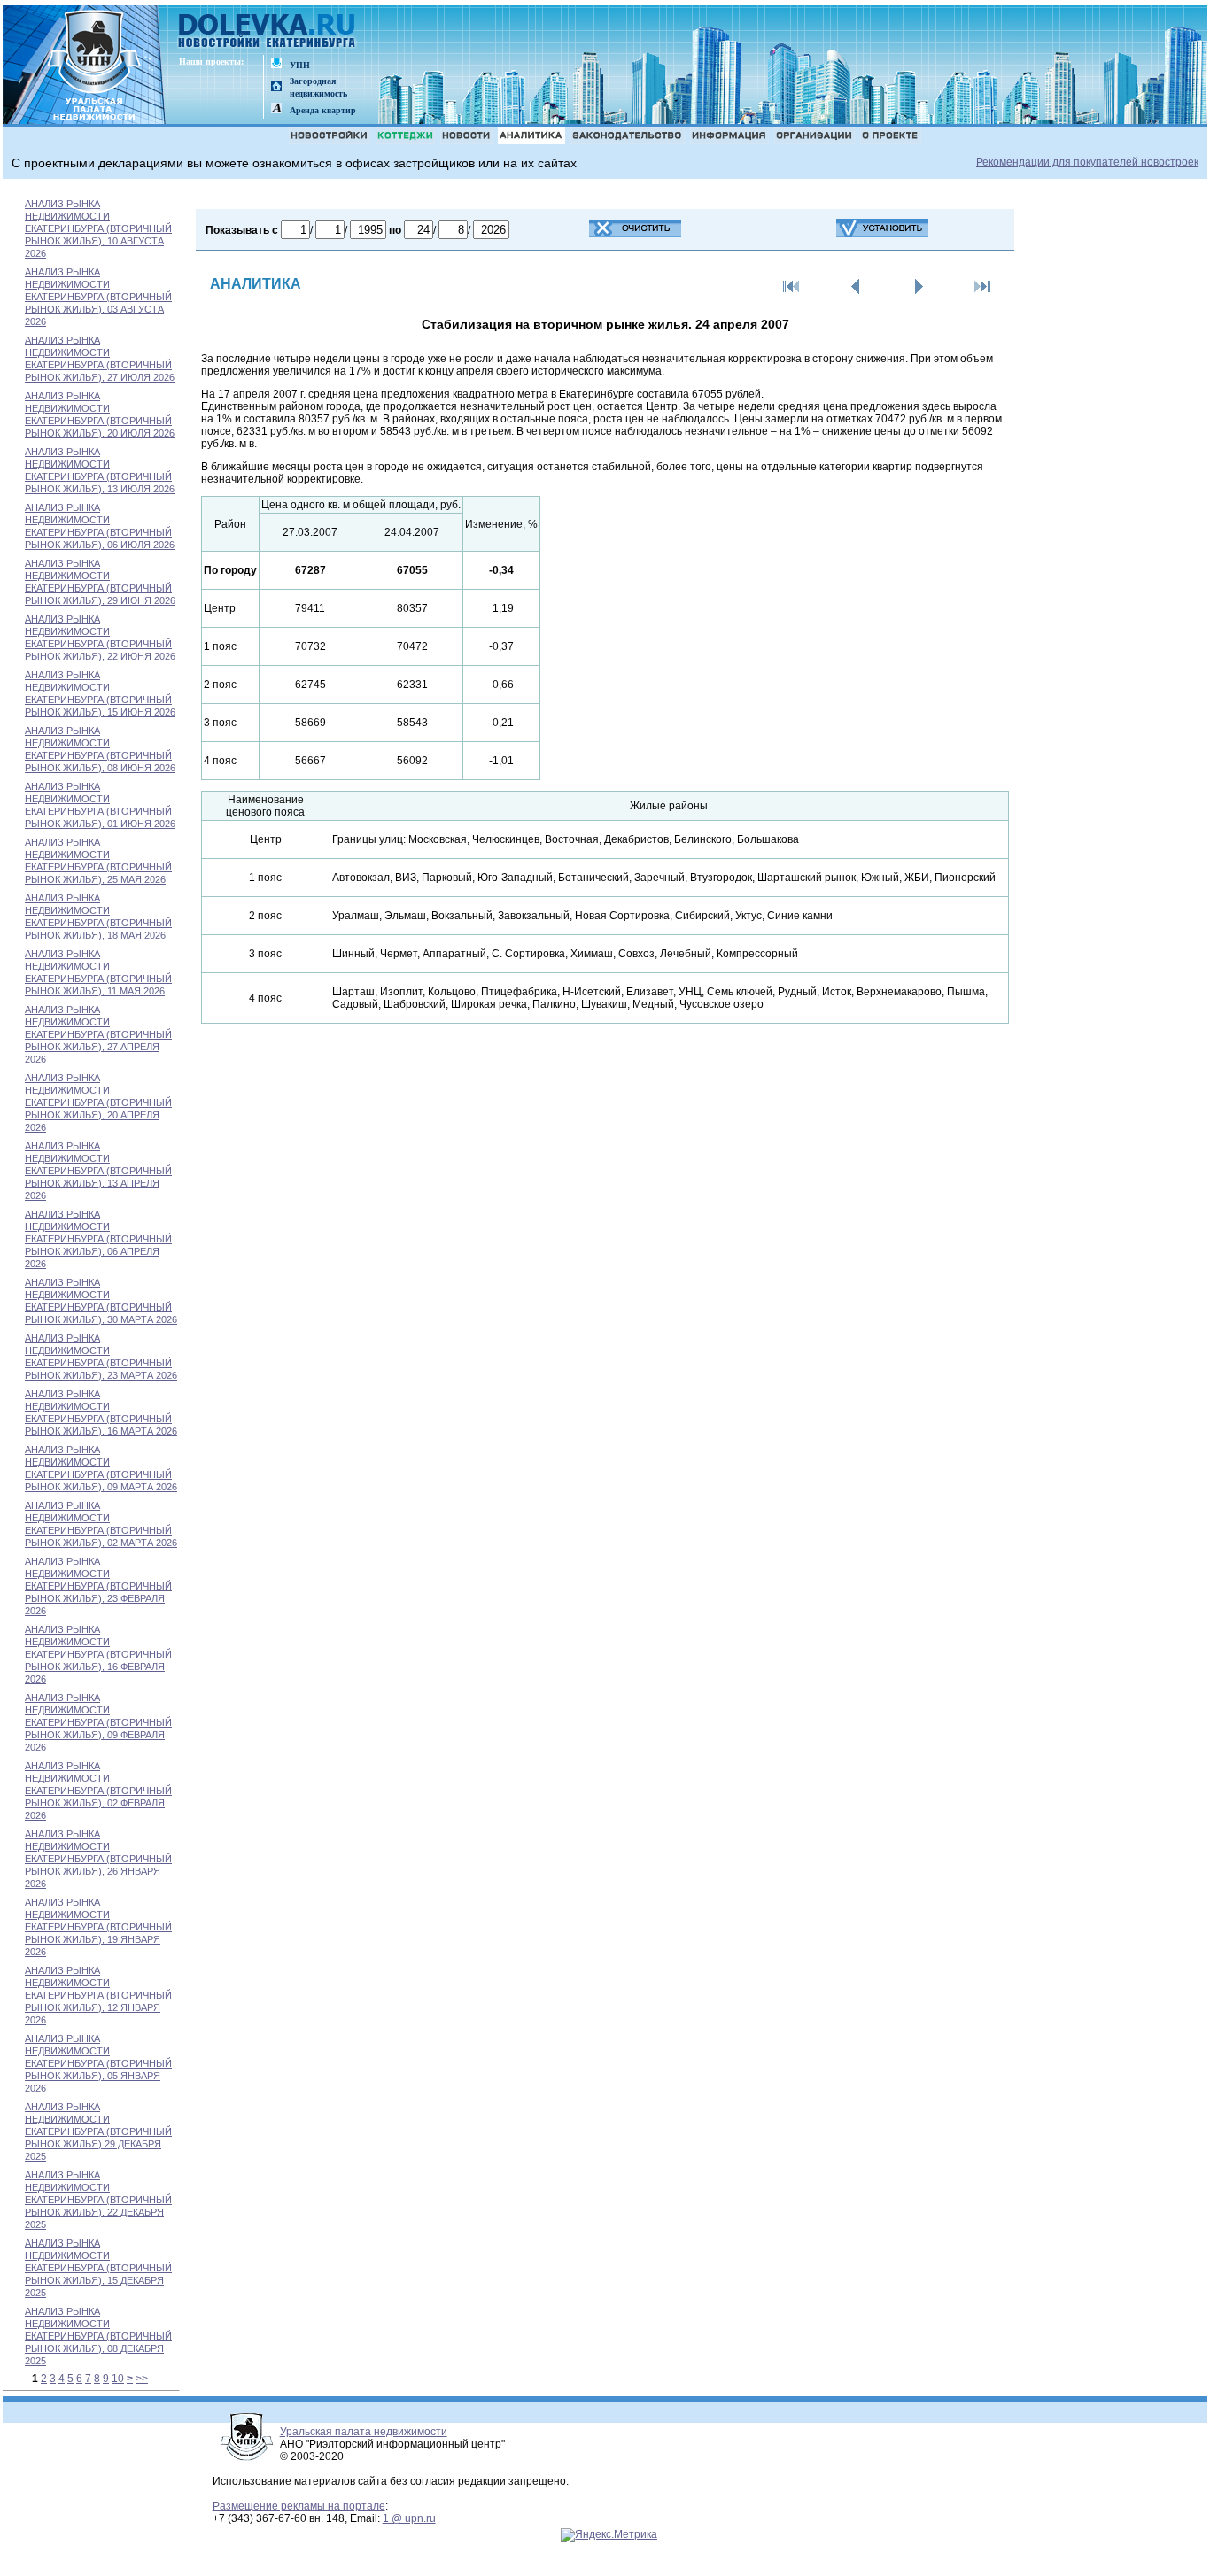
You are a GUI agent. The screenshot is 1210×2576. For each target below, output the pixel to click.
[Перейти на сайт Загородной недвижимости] (276, 87)
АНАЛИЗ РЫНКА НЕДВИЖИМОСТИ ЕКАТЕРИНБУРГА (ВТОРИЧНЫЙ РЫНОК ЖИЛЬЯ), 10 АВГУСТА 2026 (98, 228)
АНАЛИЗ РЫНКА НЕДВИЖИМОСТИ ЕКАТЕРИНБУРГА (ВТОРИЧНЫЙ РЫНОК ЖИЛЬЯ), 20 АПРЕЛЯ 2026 (98, 1102)
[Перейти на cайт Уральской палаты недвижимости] (276, 64)
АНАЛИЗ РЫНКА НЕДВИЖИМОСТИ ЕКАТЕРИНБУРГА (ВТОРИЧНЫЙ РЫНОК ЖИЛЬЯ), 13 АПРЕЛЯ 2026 (98, 1171)
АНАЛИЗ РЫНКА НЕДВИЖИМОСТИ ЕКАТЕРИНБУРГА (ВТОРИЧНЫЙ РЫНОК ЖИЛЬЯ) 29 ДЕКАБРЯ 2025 (98, 2131)
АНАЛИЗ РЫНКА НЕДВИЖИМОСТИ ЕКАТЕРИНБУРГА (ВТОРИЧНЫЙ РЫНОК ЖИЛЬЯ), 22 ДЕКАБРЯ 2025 (98, 2200)
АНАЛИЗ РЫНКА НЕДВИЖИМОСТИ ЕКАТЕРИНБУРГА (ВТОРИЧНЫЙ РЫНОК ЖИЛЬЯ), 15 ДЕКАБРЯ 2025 (98, 2268)
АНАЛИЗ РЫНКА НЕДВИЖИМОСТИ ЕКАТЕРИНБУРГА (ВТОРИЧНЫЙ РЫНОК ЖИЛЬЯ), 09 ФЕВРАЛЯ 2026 (98, 1722)
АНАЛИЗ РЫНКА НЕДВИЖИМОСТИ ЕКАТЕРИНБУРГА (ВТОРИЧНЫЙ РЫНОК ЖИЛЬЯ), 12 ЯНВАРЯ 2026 (98, 1995)
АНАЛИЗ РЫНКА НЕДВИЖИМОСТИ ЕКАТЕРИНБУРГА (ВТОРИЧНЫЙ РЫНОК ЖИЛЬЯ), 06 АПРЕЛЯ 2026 (98, 1239)
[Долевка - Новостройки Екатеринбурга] (268, 32)
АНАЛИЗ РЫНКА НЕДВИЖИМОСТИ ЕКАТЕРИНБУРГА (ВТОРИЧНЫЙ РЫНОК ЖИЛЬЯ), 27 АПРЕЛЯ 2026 (98, 1034)
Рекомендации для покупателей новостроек (1087, 162)
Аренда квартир (323, 110)
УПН (300, 65)
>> (142, 2379)
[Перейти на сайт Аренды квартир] (276, 109)
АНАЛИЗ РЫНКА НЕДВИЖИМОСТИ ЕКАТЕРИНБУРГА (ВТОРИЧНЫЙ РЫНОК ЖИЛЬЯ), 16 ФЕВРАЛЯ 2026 (98, 1654)
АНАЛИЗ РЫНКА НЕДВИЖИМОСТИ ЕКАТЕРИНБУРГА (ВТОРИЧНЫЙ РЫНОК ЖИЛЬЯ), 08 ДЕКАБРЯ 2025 (98, 2336)
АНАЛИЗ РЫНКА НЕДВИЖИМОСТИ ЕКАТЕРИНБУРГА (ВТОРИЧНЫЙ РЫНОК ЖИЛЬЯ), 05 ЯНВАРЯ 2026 (98, 2063)
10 (118, 2379)
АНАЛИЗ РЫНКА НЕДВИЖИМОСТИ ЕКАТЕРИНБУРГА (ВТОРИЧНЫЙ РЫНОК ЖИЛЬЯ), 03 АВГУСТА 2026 (98, 297)
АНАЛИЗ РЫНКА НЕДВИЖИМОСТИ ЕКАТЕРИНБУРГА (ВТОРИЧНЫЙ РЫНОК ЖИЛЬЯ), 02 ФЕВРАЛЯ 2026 (98, 1791)
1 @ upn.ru (409, 2518)
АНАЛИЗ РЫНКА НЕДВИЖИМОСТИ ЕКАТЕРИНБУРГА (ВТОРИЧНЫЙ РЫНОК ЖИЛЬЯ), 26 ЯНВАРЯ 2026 (98, 1859)
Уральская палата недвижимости (364, 2432)
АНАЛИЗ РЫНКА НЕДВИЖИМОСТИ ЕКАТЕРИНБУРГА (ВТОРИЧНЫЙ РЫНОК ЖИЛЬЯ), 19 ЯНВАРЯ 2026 (98, 1927)
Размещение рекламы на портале (299, 2506)
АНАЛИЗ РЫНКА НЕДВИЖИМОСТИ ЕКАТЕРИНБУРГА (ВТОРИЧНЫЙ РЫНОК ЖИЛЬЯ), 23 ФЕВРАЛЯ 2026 (98, 1586)
